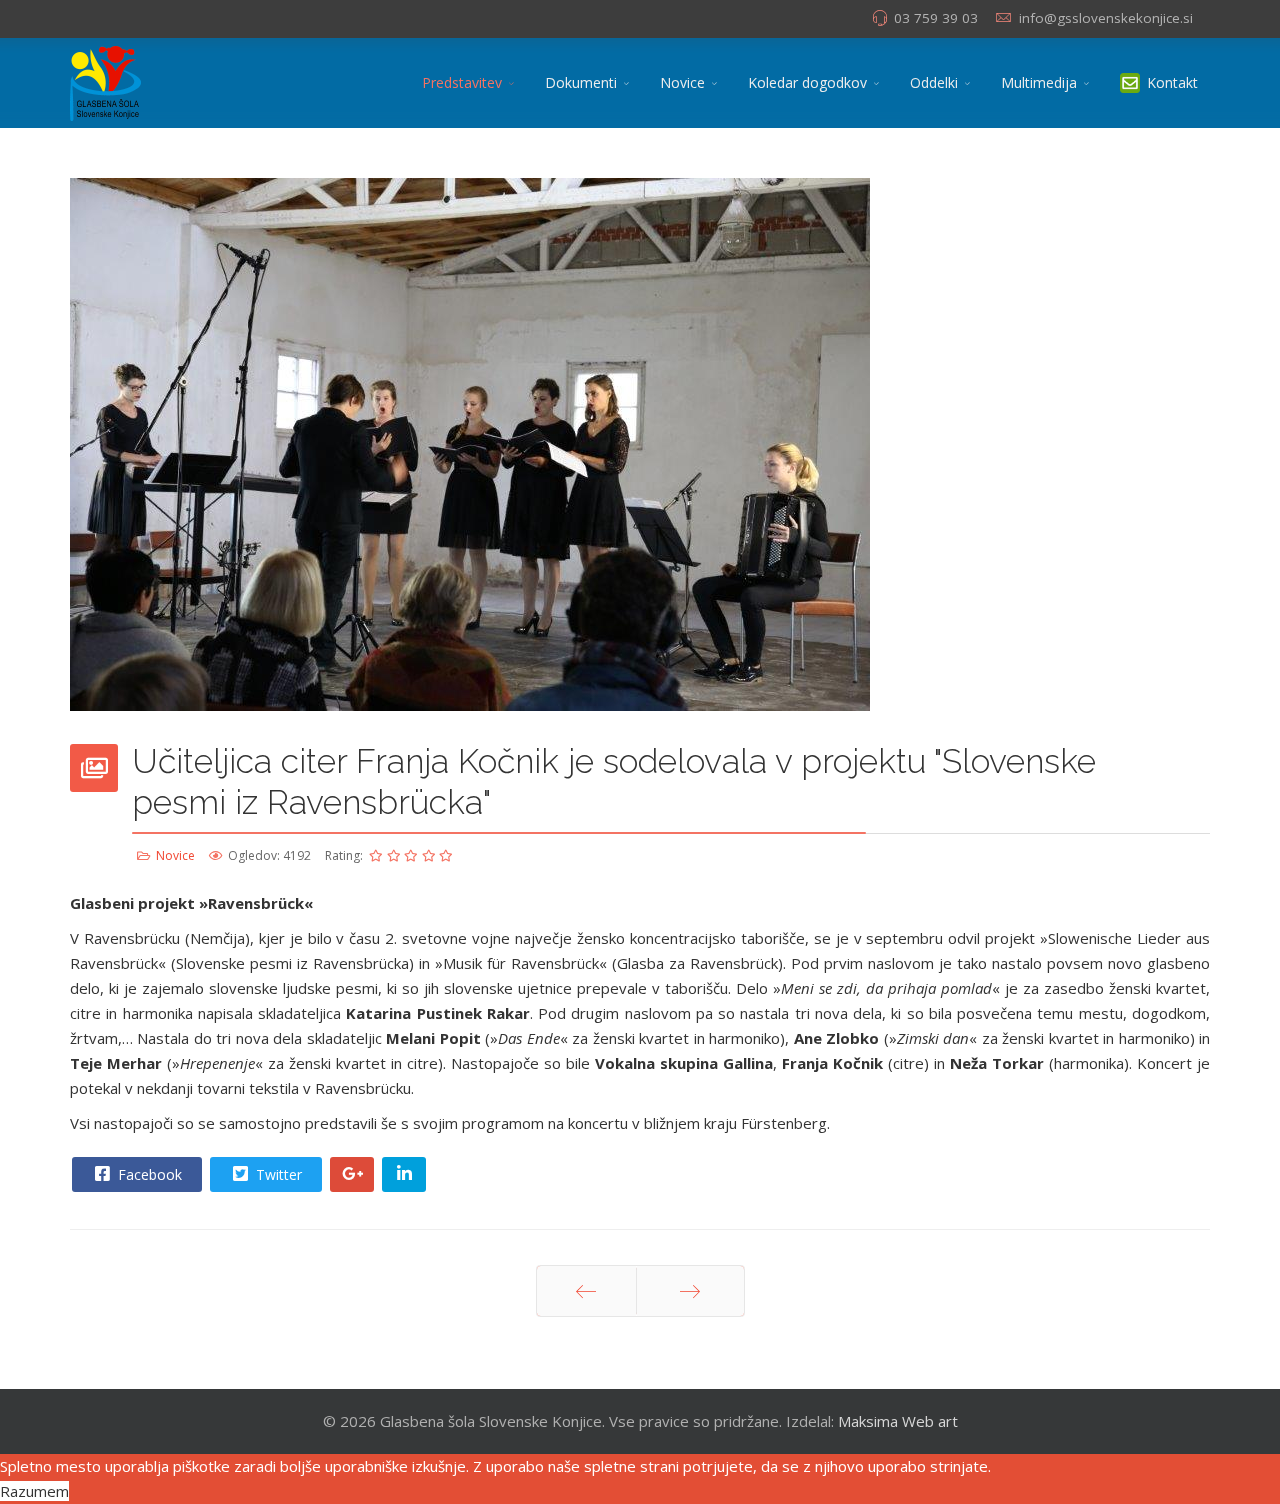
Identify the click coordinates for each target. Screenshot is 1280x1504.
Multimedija (1039, 82)
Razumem (34, 1491)
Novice (682, 82)
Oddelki (934, 82)
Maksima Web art (898, 1421)
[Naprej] (690, 1291)
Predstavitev (462, 82)
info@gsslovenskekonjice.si (1106, 18)
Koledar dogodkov (807, 82)
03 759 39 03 (936, 18)
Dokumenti (581, 82)
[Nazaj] (586, 1291)
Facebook (148, 1174)
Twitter (277, 1174)
